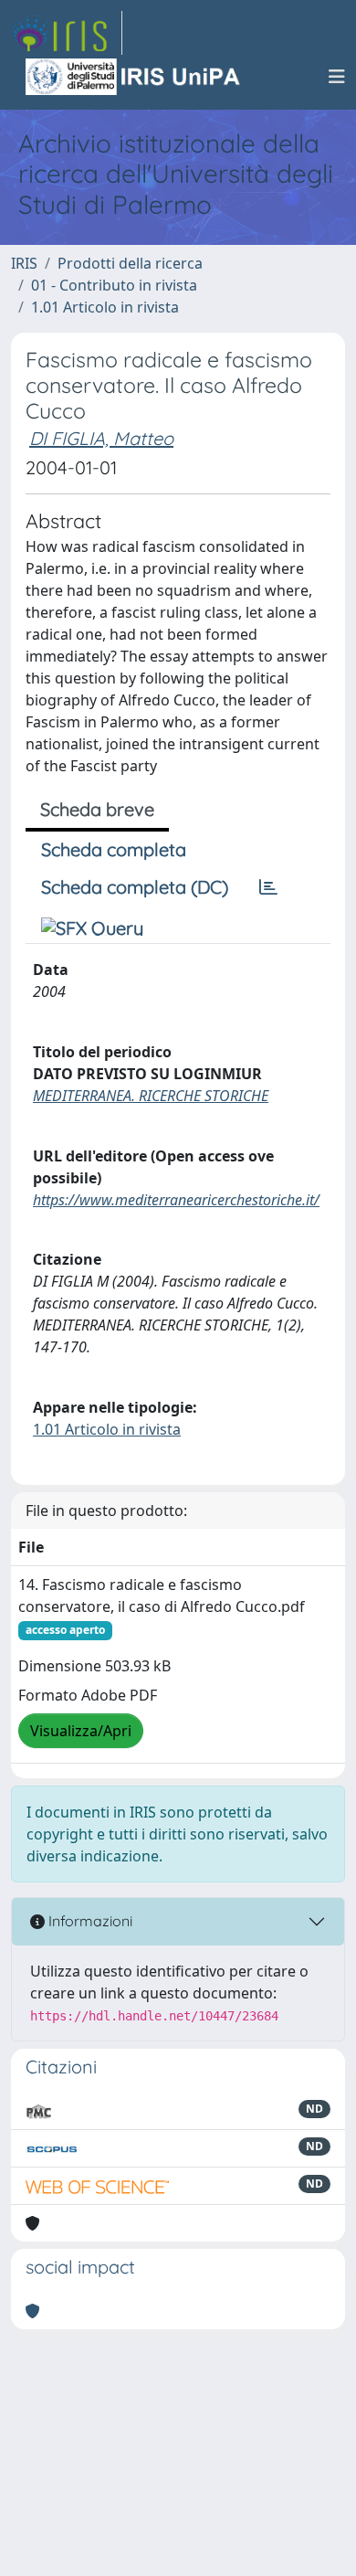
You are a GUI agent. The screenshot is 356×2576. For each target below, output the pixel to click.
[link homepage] (67, 33)
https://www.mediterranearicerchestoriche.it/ (176, 1200)
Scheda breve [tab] (97, 809)
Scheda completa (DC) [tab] (135, 887)
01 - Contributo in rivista (114, 285)
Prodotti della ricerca (130, 263)
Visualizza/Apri (81, 1731)
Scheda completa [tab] (114, 849)
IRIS (24, 263)
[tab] (268, 887)
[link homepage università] (134, 77)
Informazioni (89, 1921)
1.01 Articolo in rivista (105, 307)
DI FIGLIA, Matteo (101, 438)
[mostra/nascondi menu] (337, 77)
